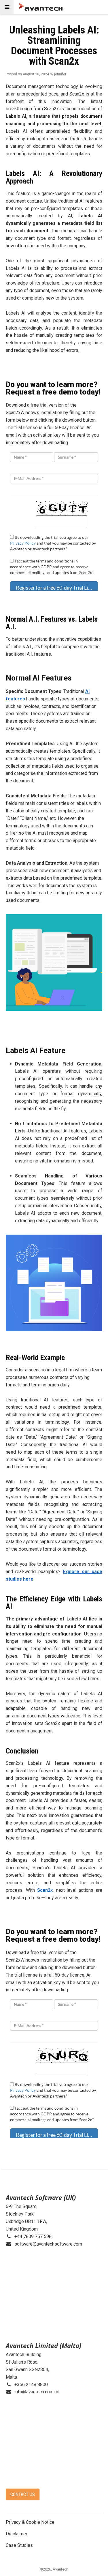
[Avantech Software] (41, 7)
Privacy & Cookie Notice (30, 2522)
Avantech (60, 2569)
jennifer (60, 74)
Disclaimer (17, 2534)
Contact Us (23, 2494)
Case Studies (19, 2545)
